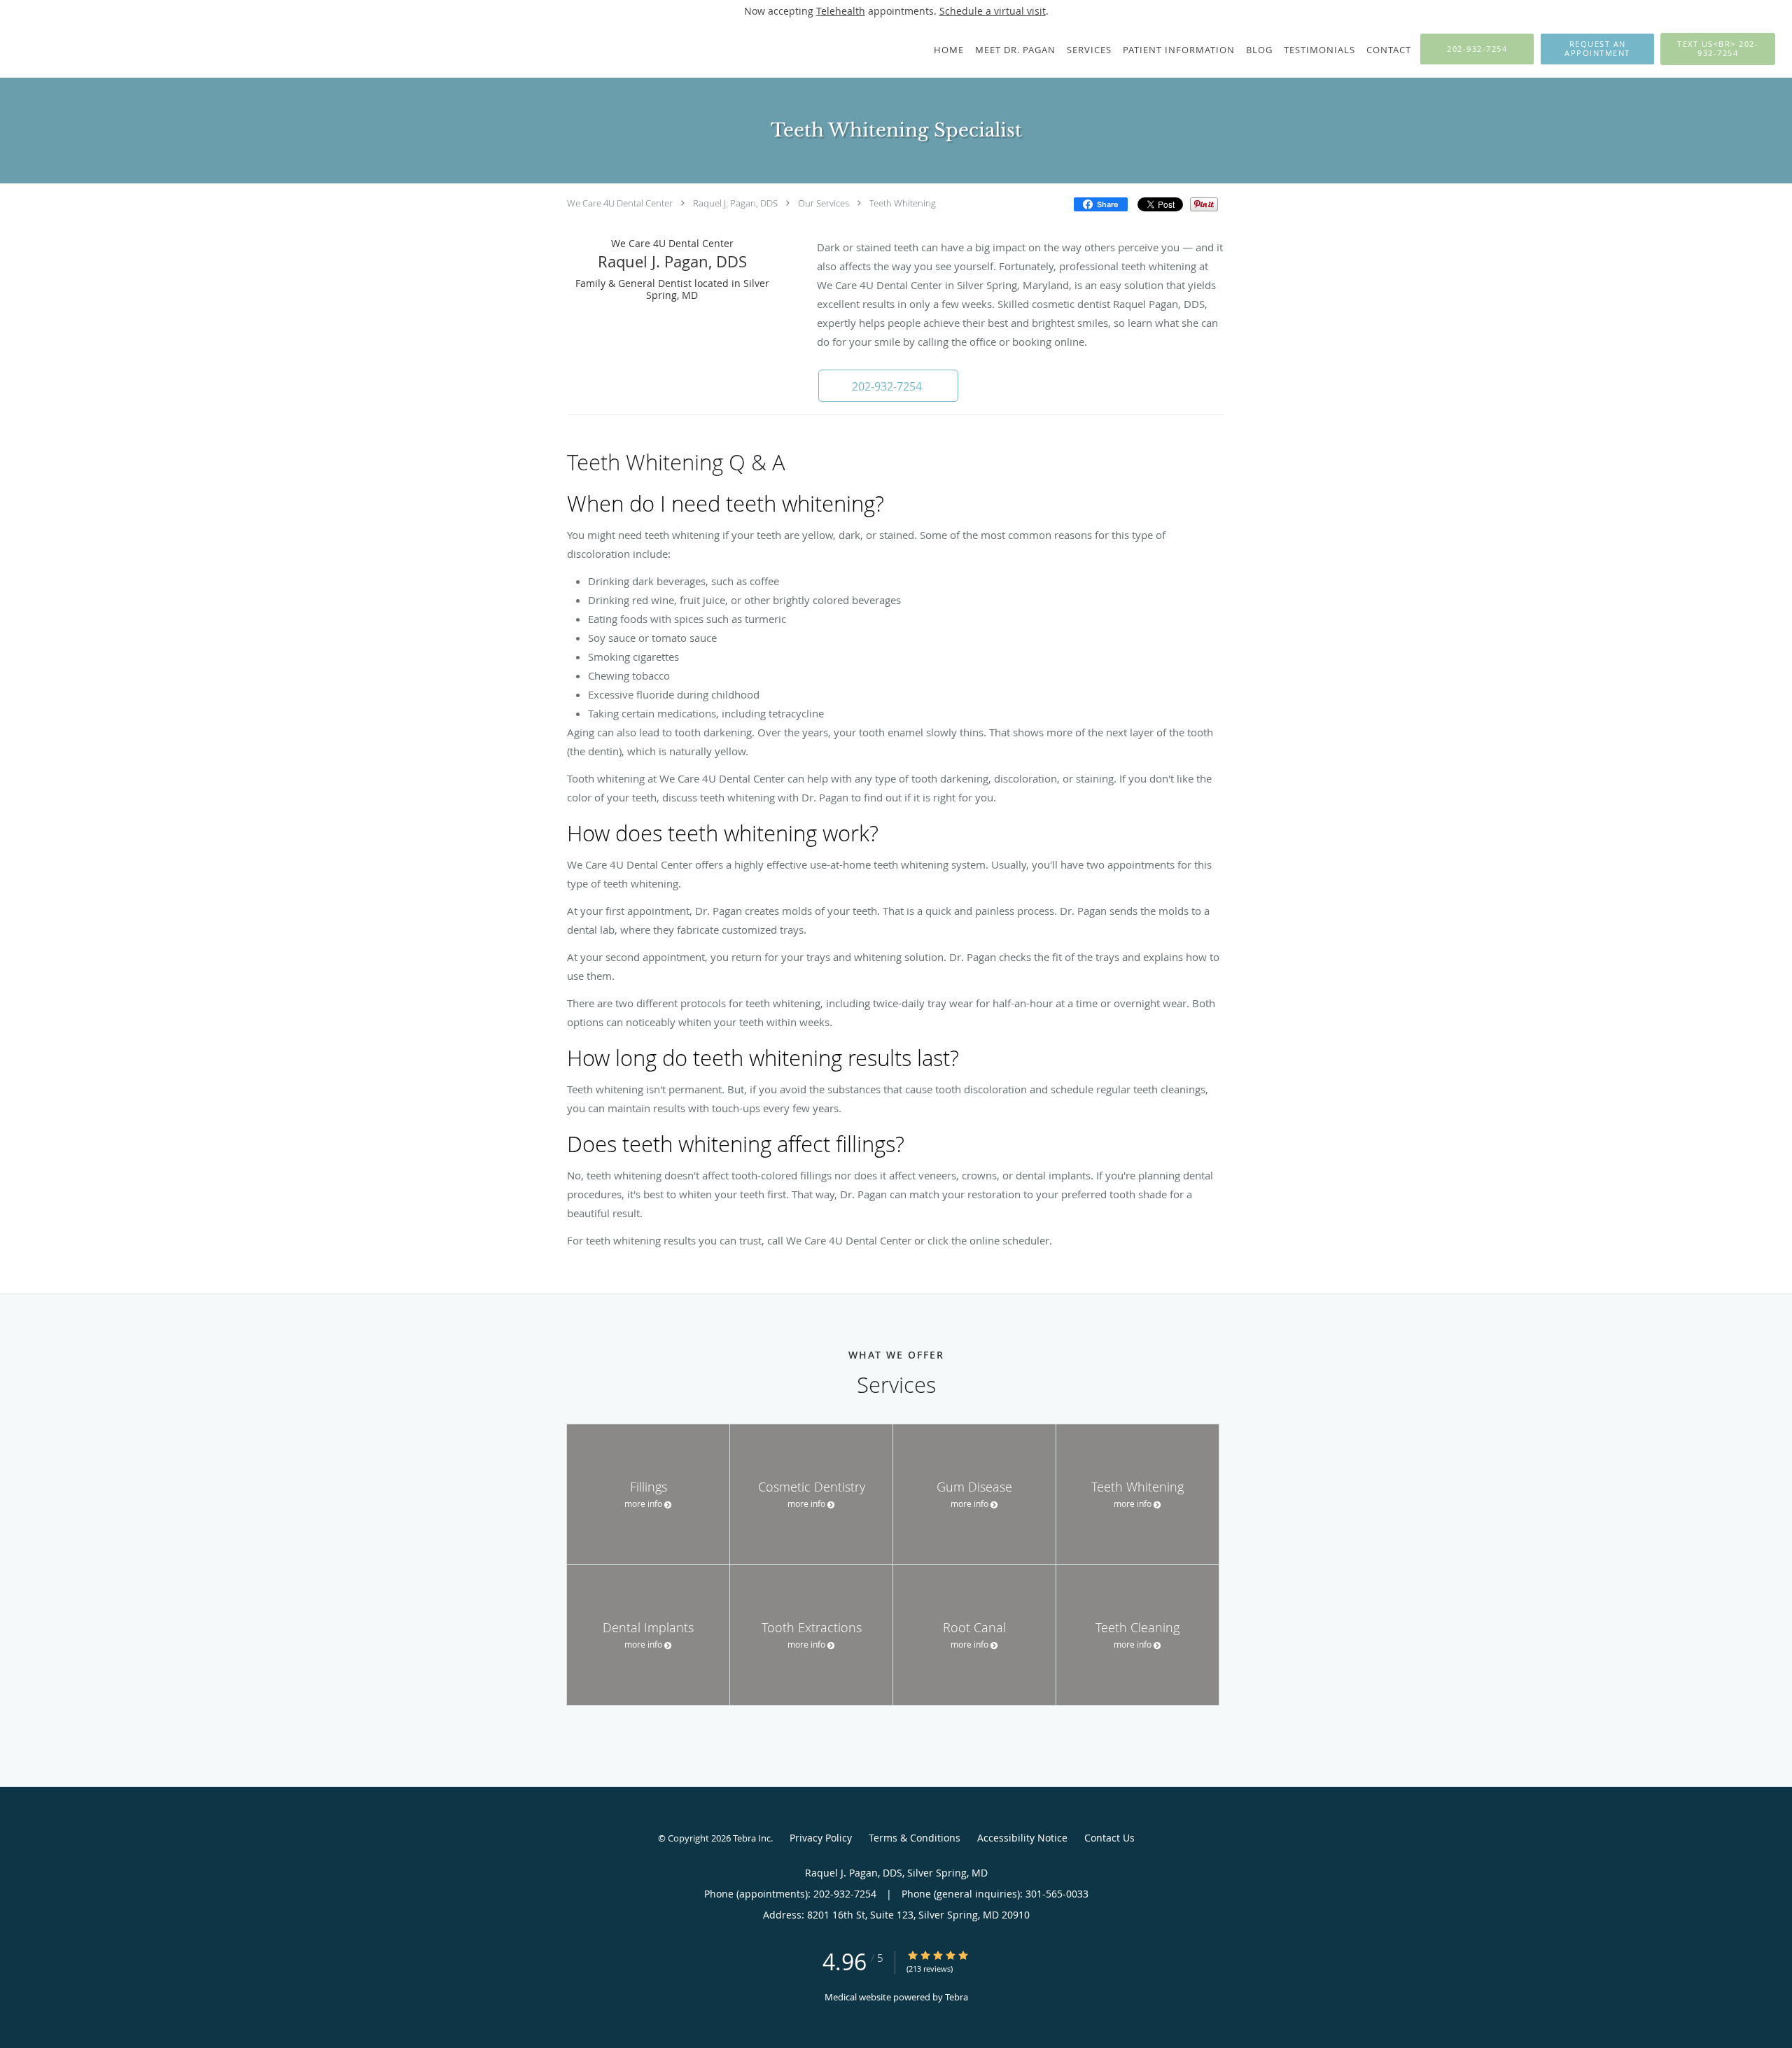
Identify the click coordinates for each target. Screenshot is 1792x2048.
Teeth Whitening (903, 203)
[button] (1597, 49)
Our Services (824, 203)
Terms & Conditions (915, 1838)
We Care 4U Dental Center (620, 203)
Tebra (957, 1997)
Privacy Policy (821, 1838)
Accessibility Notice (1022, 1838)
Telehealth (841, 11)
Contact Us (1109, 1838)
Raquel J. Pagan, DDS (735, 203)
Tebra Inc (752, 1838)
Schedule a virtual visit (993, 11)
